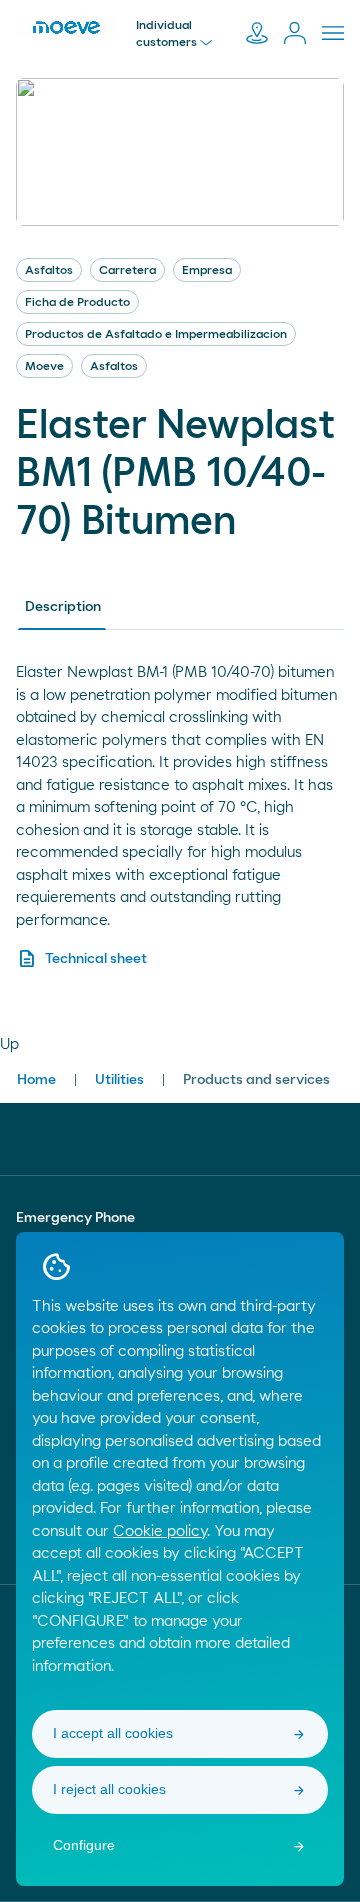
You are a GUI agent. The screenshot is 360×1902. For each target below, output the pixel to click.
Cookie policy (160, 1531)
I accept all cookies (113, 1733)
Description (63, 607)
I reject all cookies (109, 1789)
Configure (84, 1845)
